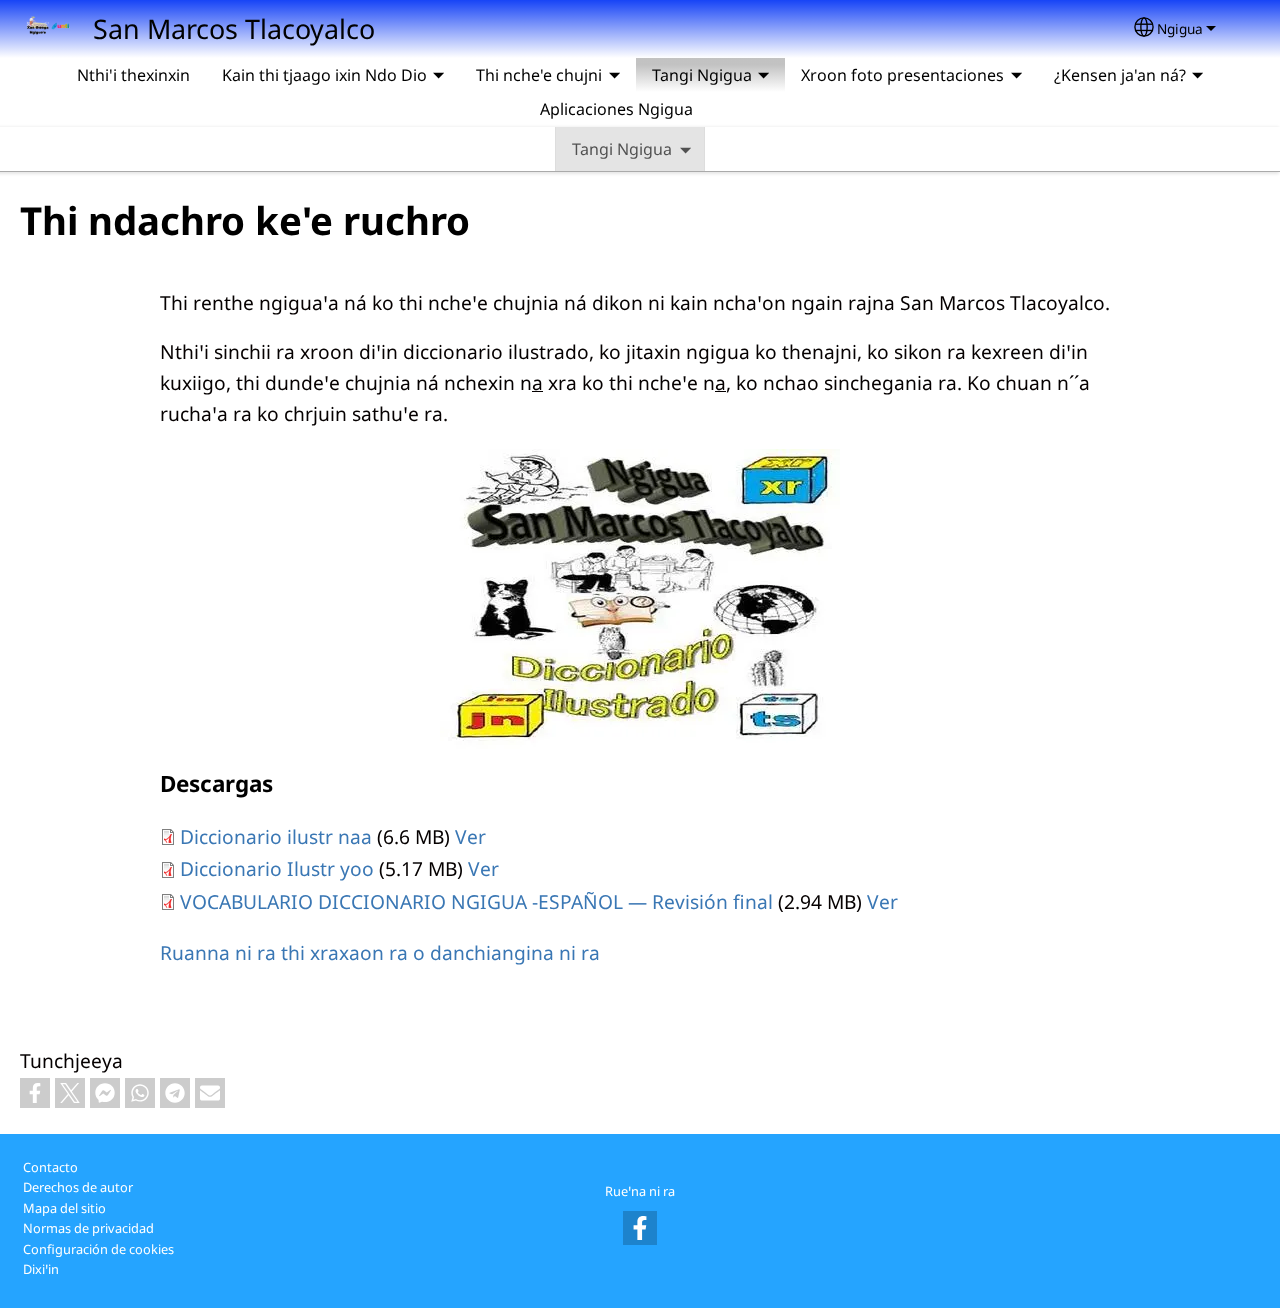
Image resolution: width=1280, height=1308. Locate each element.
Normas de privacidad (88, 1228)
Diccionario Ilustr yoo (277, 868)
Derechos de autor (78, 1187)
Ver (470, 836)
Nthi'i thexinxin (133, 75)
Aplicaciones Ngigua (616, 109)
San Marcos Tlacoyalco (234, 28)
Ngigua (1180, 28)
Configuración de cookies (98, 1249)
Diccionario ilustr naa (276, 836)
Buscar (733, 109)
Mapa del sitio (64, 1208)
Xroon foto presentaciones (902, 75)
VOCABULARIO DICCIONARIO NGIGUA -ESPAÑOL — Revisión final (476, 901)
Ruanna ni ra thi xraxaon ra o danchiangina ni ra (380, 952)
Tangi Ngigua (622, 149)
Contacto (50, 1167)
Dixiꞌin (41, 1269)
